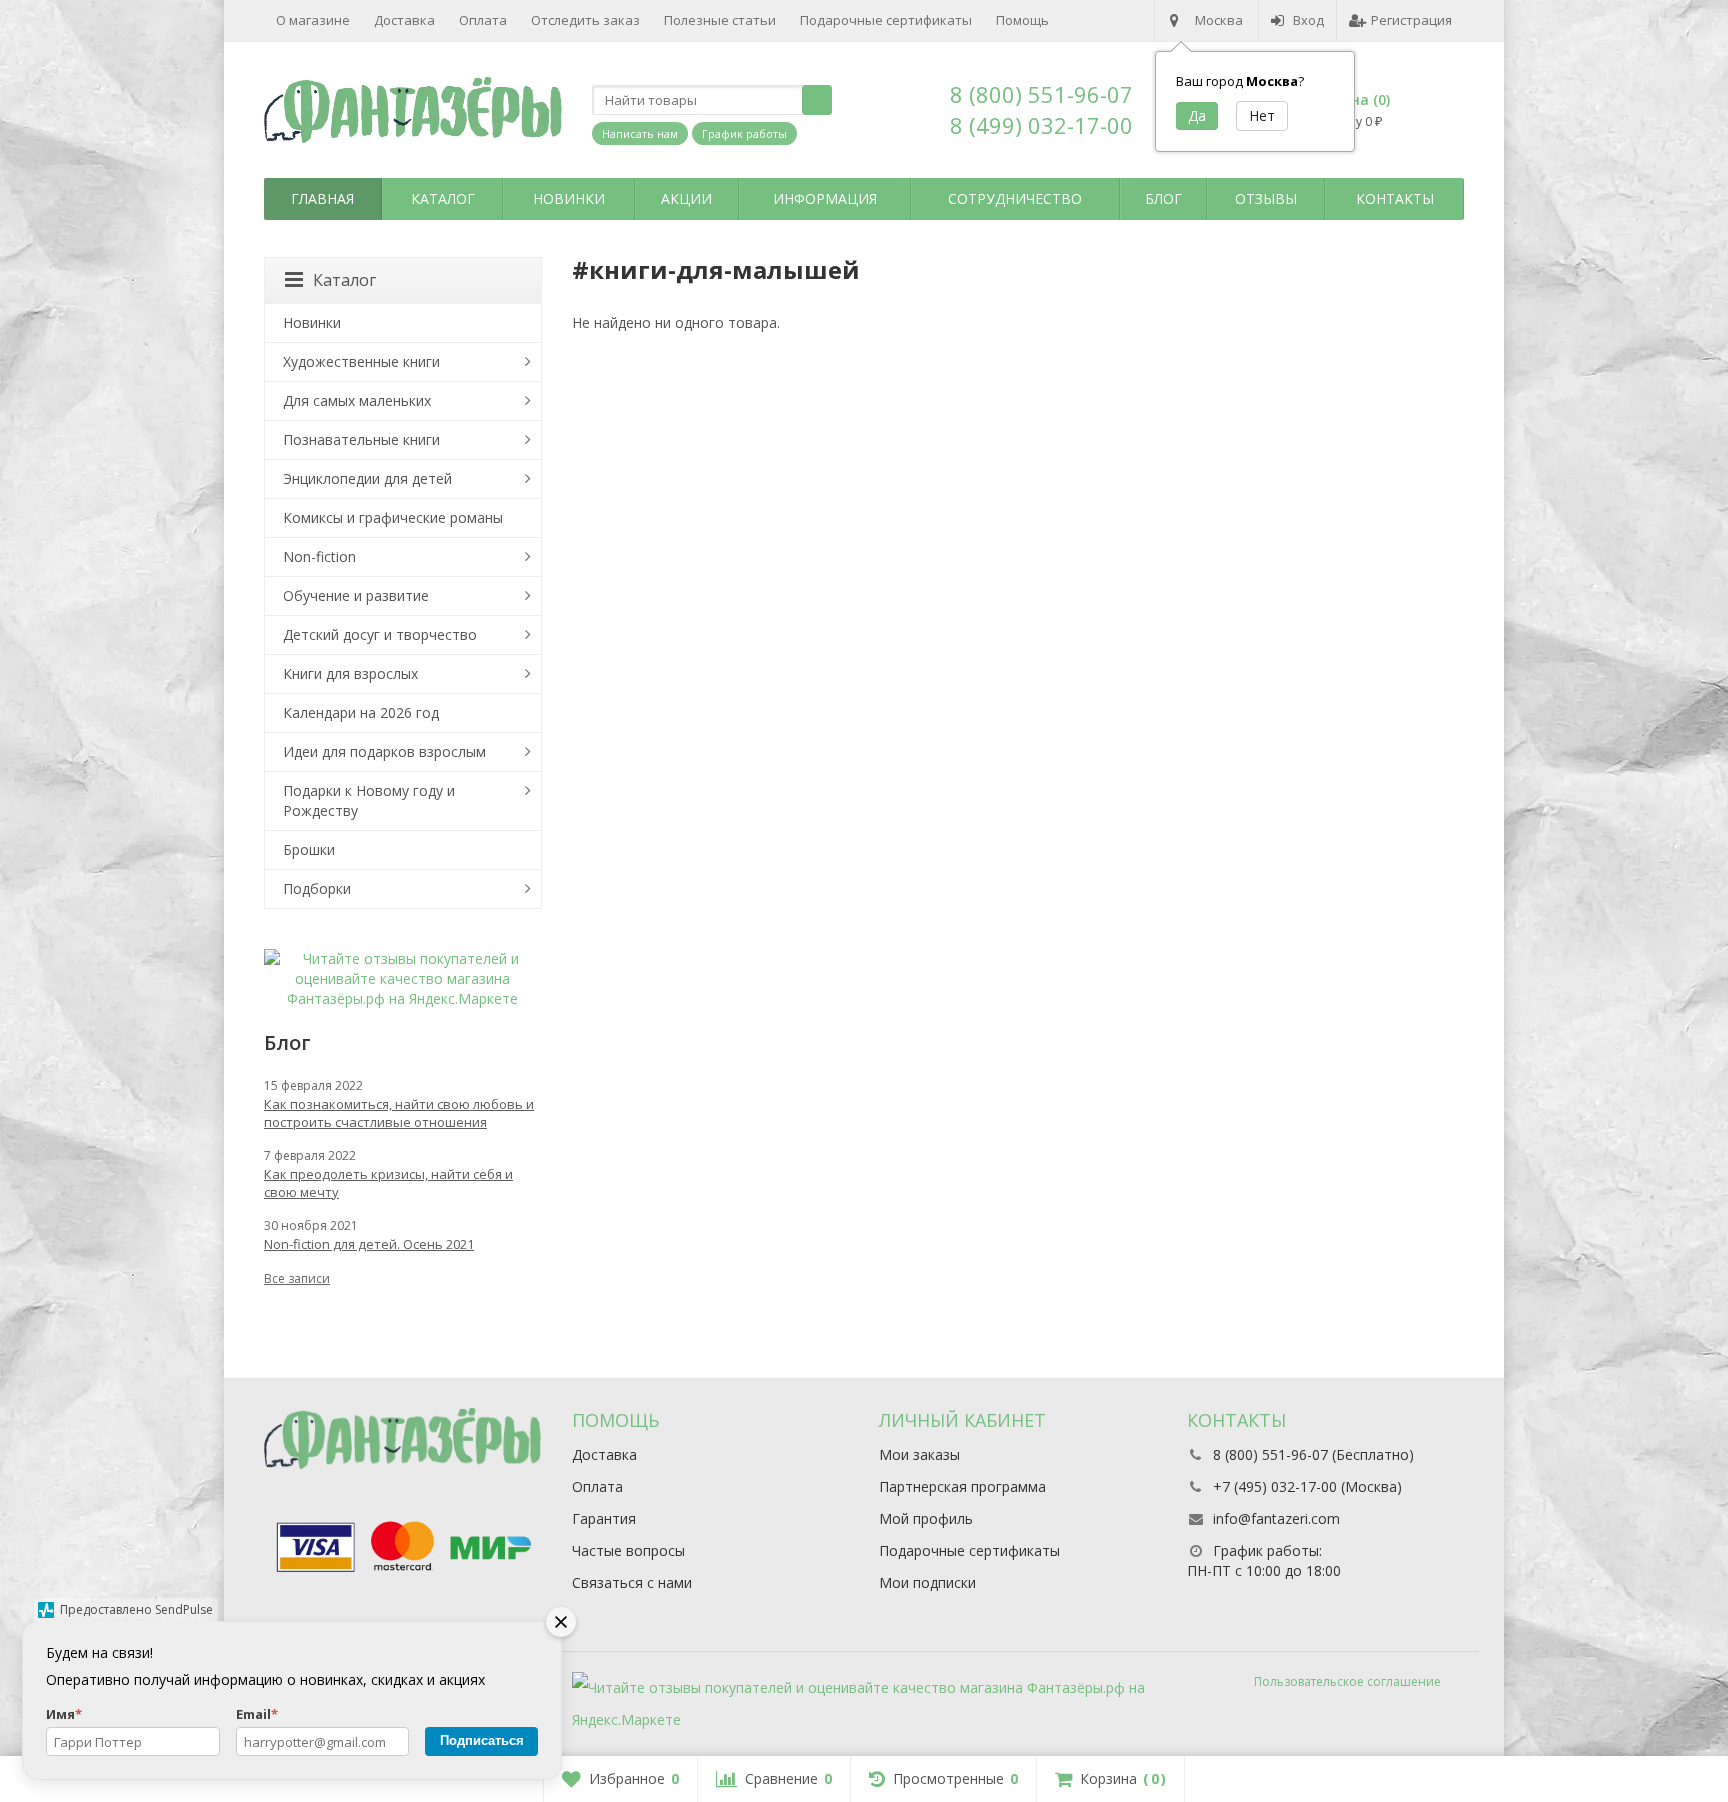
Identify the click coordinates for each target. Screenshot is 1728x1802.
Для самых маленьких (357, 400)
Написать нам (640, 133)
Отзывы (1266, 198)
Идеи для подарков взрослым (384, 751)
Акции (686, 198)
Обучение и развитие (356, 595)
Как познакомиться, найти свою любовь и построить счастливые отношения (399, 1113)
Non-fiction (319, 556)
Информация (825, 198)
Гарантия (604, 1518)
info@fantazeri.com (1276, 1518)
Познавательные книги (361, 439)
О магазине (313, 20)
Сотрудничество (1015, 198)
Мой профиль (926, 1518)
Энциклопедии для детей (367, 478)
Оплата (483, 20)
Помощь (1022, 20)
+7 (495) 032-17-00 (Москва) (1307, 1486)
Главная (322, 198)
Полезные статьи (720, 20)
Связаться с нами (632, 1582)
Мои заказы (919, 1454)
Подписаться (482, 1740)
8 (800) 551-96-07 (1041, 94)
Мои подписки (927, 1582)
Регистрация (1411, 20)
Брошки (309, 849)
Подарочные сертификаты (886, 20)
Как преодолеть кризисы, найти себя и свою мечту (388, 1183)
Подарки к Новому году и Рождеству (369, 800)
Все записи (297, 1278)
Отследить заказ (585, 20)
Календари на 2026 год (361, 712)
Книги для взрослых (350, 673)
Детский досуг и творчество (380, 634)
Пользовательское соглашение (1347, 1681)
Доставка (404, 20)
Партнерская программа (962, 1486)
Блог (1163, 198)
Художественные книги (361, 361)
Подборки (317, 888)
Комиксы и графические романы (393, 517)
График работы (744, 133)
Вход (1308, 20)
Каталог (443, 198)
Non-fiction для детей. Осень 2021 (369, 1244)
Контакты (1395, 198)
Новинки (569, 198)
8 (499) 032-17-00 (1041, 125)
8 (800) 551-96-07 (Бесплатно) (1313, 1454)
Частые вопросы (628, 1550)
